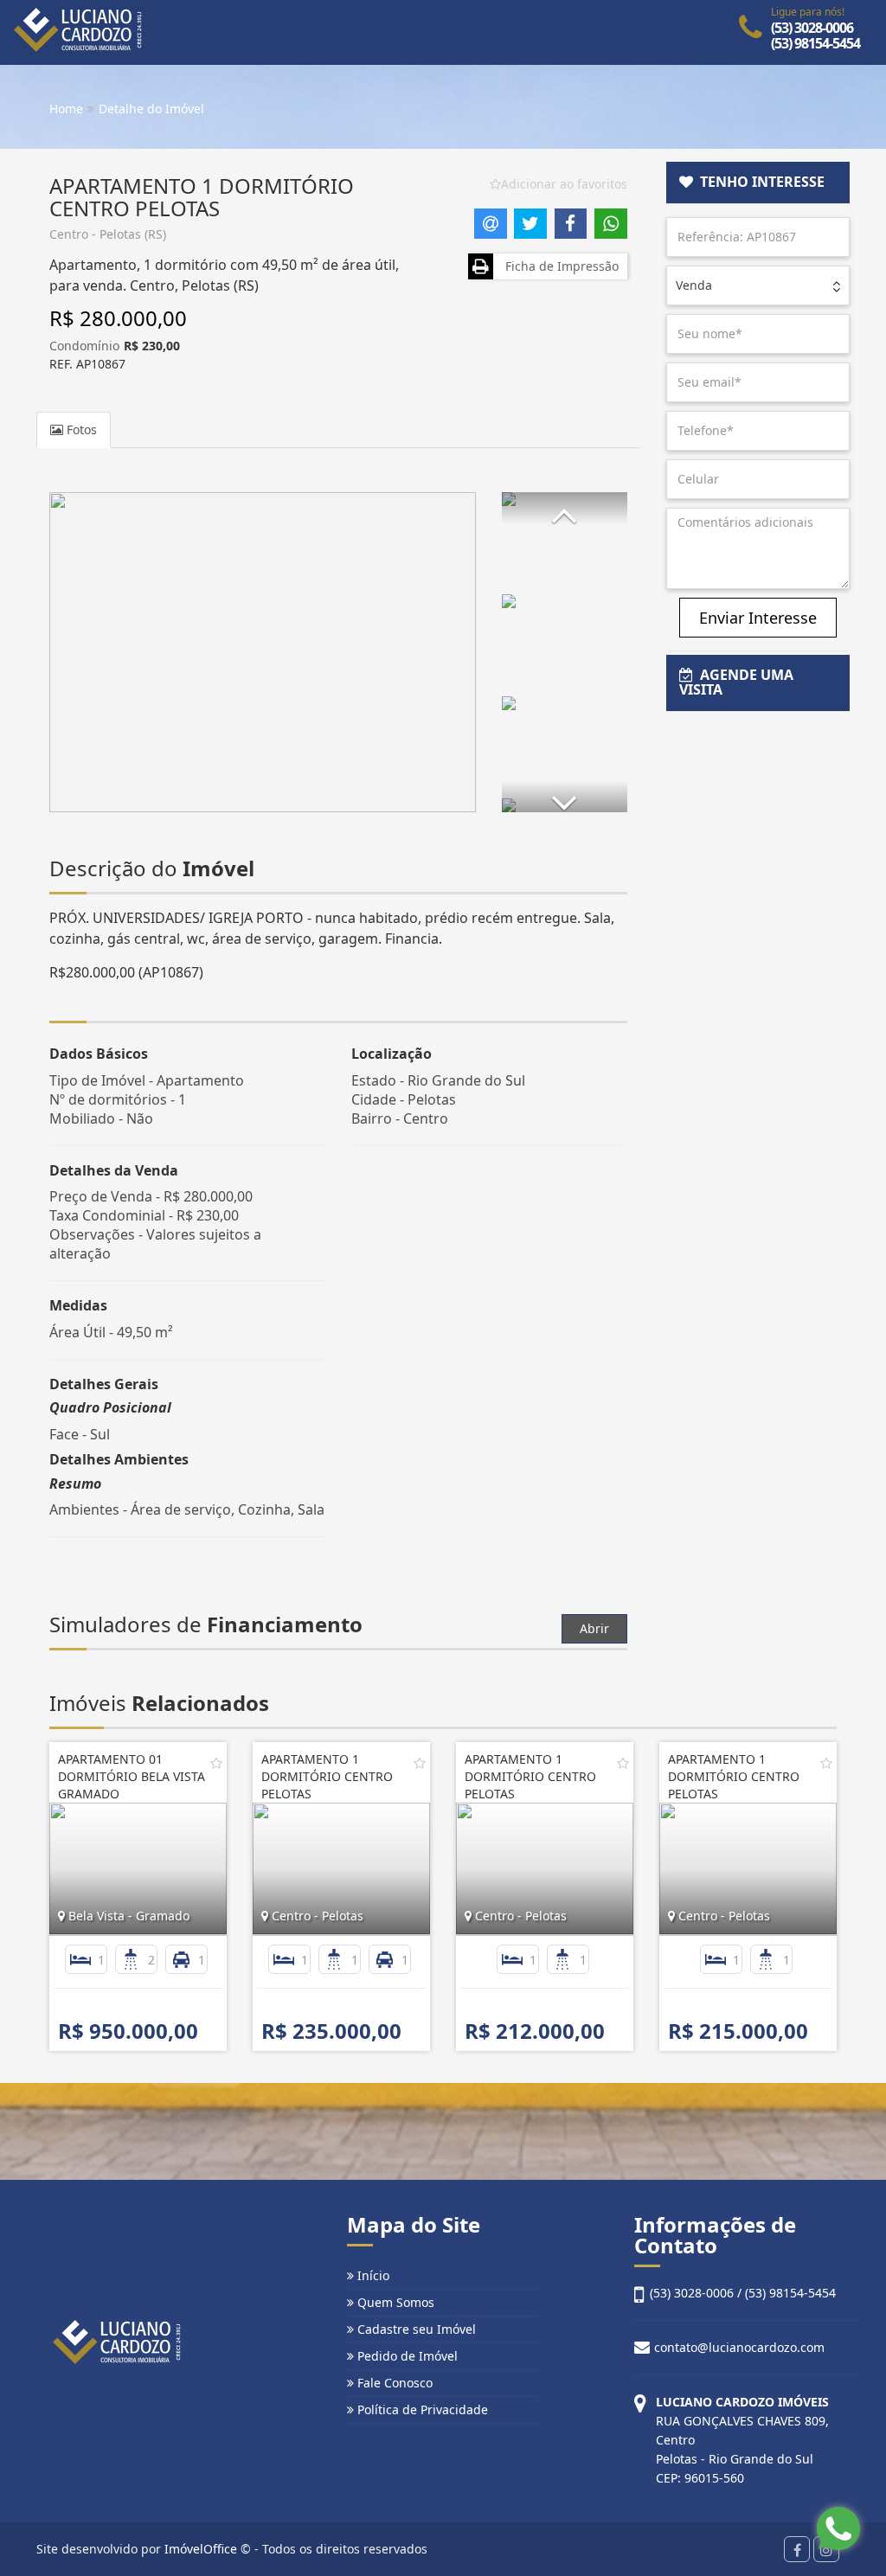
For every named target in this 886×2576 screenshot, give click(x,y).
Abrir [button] (594, 1628)
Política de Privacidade (421, 2409)
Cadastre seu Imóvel (415, 2329)
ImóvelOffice (201, 2549)
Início (372, 2275)
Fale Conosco (393, 2383)
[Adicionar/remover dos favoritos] (216, 1763)
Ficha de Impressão (559, 266)
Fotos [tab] (80, 429)
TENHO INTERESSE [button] (759, 182)
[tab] (758, 183)
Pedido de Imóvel (406, 2356)
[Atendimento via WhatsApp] (838, 2528)
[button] (564, 508)
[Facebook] (797, 2549)
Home (66, 109)
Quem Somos (394, 2302)
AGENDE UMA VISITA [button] (736, 682)
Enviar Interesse (758, 618)
